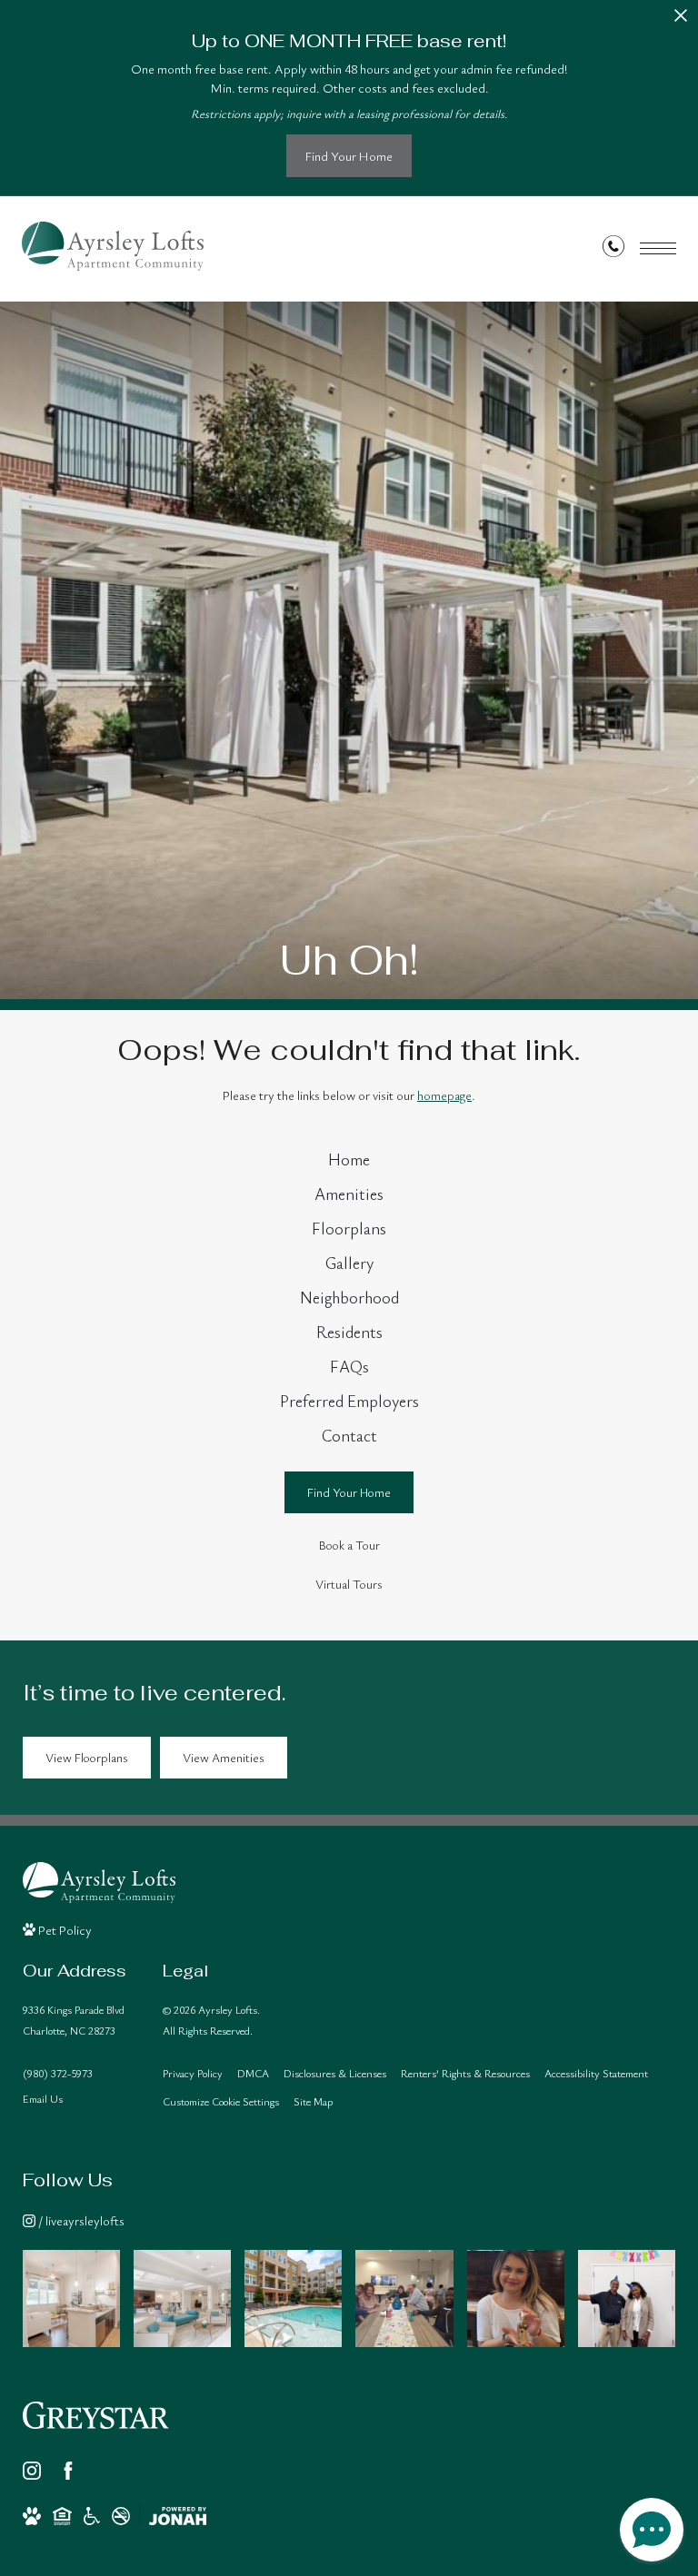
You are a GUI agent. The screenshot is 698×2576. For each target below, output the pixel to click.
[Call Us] (613, 249)
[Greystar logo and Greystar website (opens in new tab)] (96, 2415)
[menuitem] (349, 1160)
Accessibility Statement (596, 2073)
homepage (444, 1095)
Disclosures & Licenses (335, 2073)
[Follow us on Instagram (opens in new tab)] (32, 2471)
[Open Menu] (658, 248)
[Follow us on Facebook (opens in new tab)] (68, 2471)
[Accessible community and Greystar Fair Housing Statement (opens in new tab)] (92, 2516)
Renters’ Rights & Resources (465, 2073)
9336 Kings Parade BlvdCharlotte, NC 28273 (74, 2020)
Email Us (43, 2098)
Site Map (313, 2101)
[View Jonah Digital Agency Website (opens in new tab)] (178, 2516)
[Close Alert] (681, 20)
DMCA (253, 2073)
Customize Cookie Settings (221, 2101)
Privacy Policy (193, 2073)
